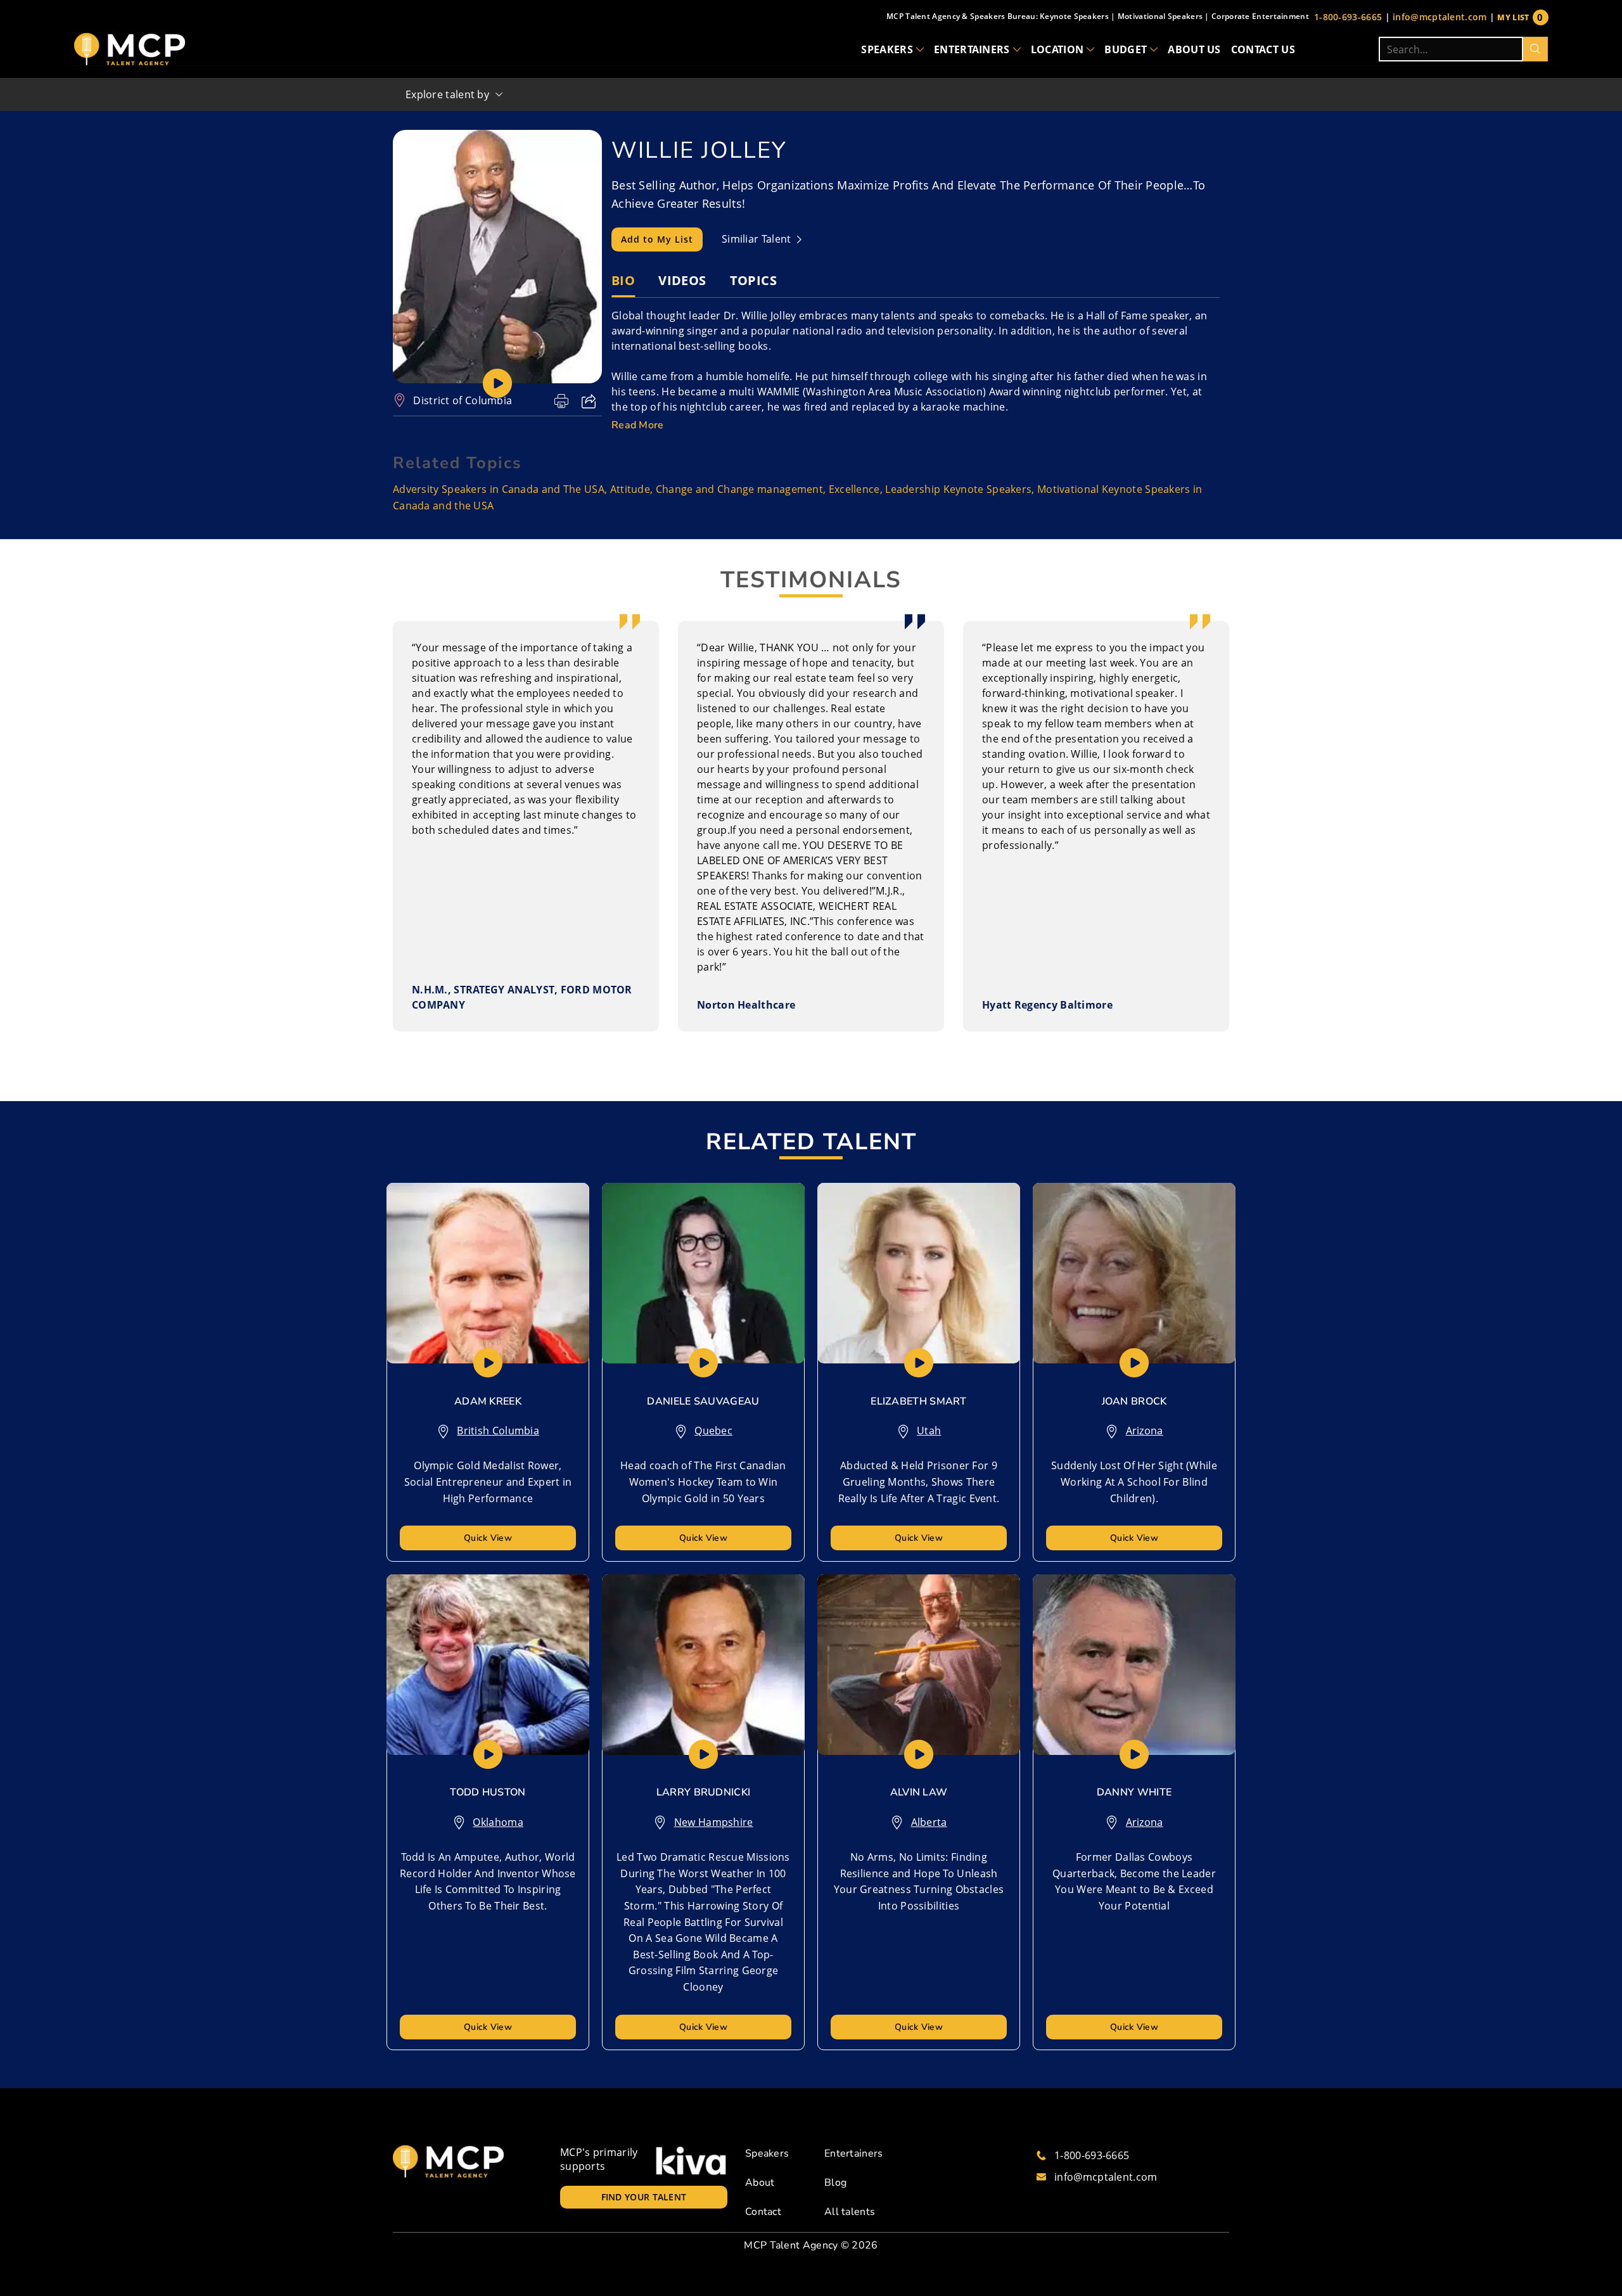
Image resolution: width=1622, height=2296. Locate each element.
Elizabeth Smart (919, 1401)
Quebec (713, 1431)
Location (1057, 49)
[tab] (623, 281)
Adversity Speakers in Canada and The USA (499, 489)
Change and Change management (739, 489)
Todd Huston (488, 1792)
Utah (929, 1431)
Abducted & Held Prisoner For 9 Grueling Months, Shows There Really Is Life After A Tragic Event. (919, 1482)
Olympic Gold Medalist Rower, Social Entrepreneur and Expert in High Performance (488, 1482)
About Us (1194, 49)
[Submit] (1536, 49)
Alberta (929, 1822)
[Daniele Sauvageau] (703, 1273)
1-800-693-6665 (1348, 17)
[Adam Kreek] (488, 1273)
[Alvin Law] (919, 1665)
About (760, 2183)
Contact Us (1263, 49)
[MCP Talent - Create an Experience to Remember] (130, 49)
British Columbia (498, 1431)
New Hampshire (714, 1822)
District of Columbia (463, 400)
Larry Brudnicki (704, 1792)
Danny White (1134, 1792)
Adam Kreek (488, 1401)
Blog (835, 2183)
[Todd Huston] (488, 1665)
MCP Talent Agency (791, 2245)
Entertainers (972, 49)
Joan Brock (1134, 1401)
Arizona (1145, 1431)
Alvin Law (919, 1792)
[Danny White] (1134, 1665)
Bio (623, 280)
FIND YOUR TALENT (644, 2197)
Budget (1126, 49)
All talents (850, 2212)
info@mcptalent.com (1440, 17)
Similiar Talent (758, 239)
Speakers (887, 49)
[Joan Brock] (1134, 1273)
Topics (753, 280)
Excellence (854, 489)
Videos (682, 280)
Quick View (488, 1538)
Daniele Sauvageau (703, 1401)
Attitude (630, 489)
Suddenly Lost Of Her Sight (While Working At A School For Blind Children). (1134, 1482)
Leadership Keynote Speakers (958, 489)
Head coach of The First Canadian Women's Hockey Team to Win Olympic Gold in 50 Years (703, 1482)
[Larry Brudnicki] (703, 1665)
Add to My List (657, 239)
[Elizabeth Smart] (919, 1273)
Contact (763, 2212)
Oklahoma (498, 1822)
